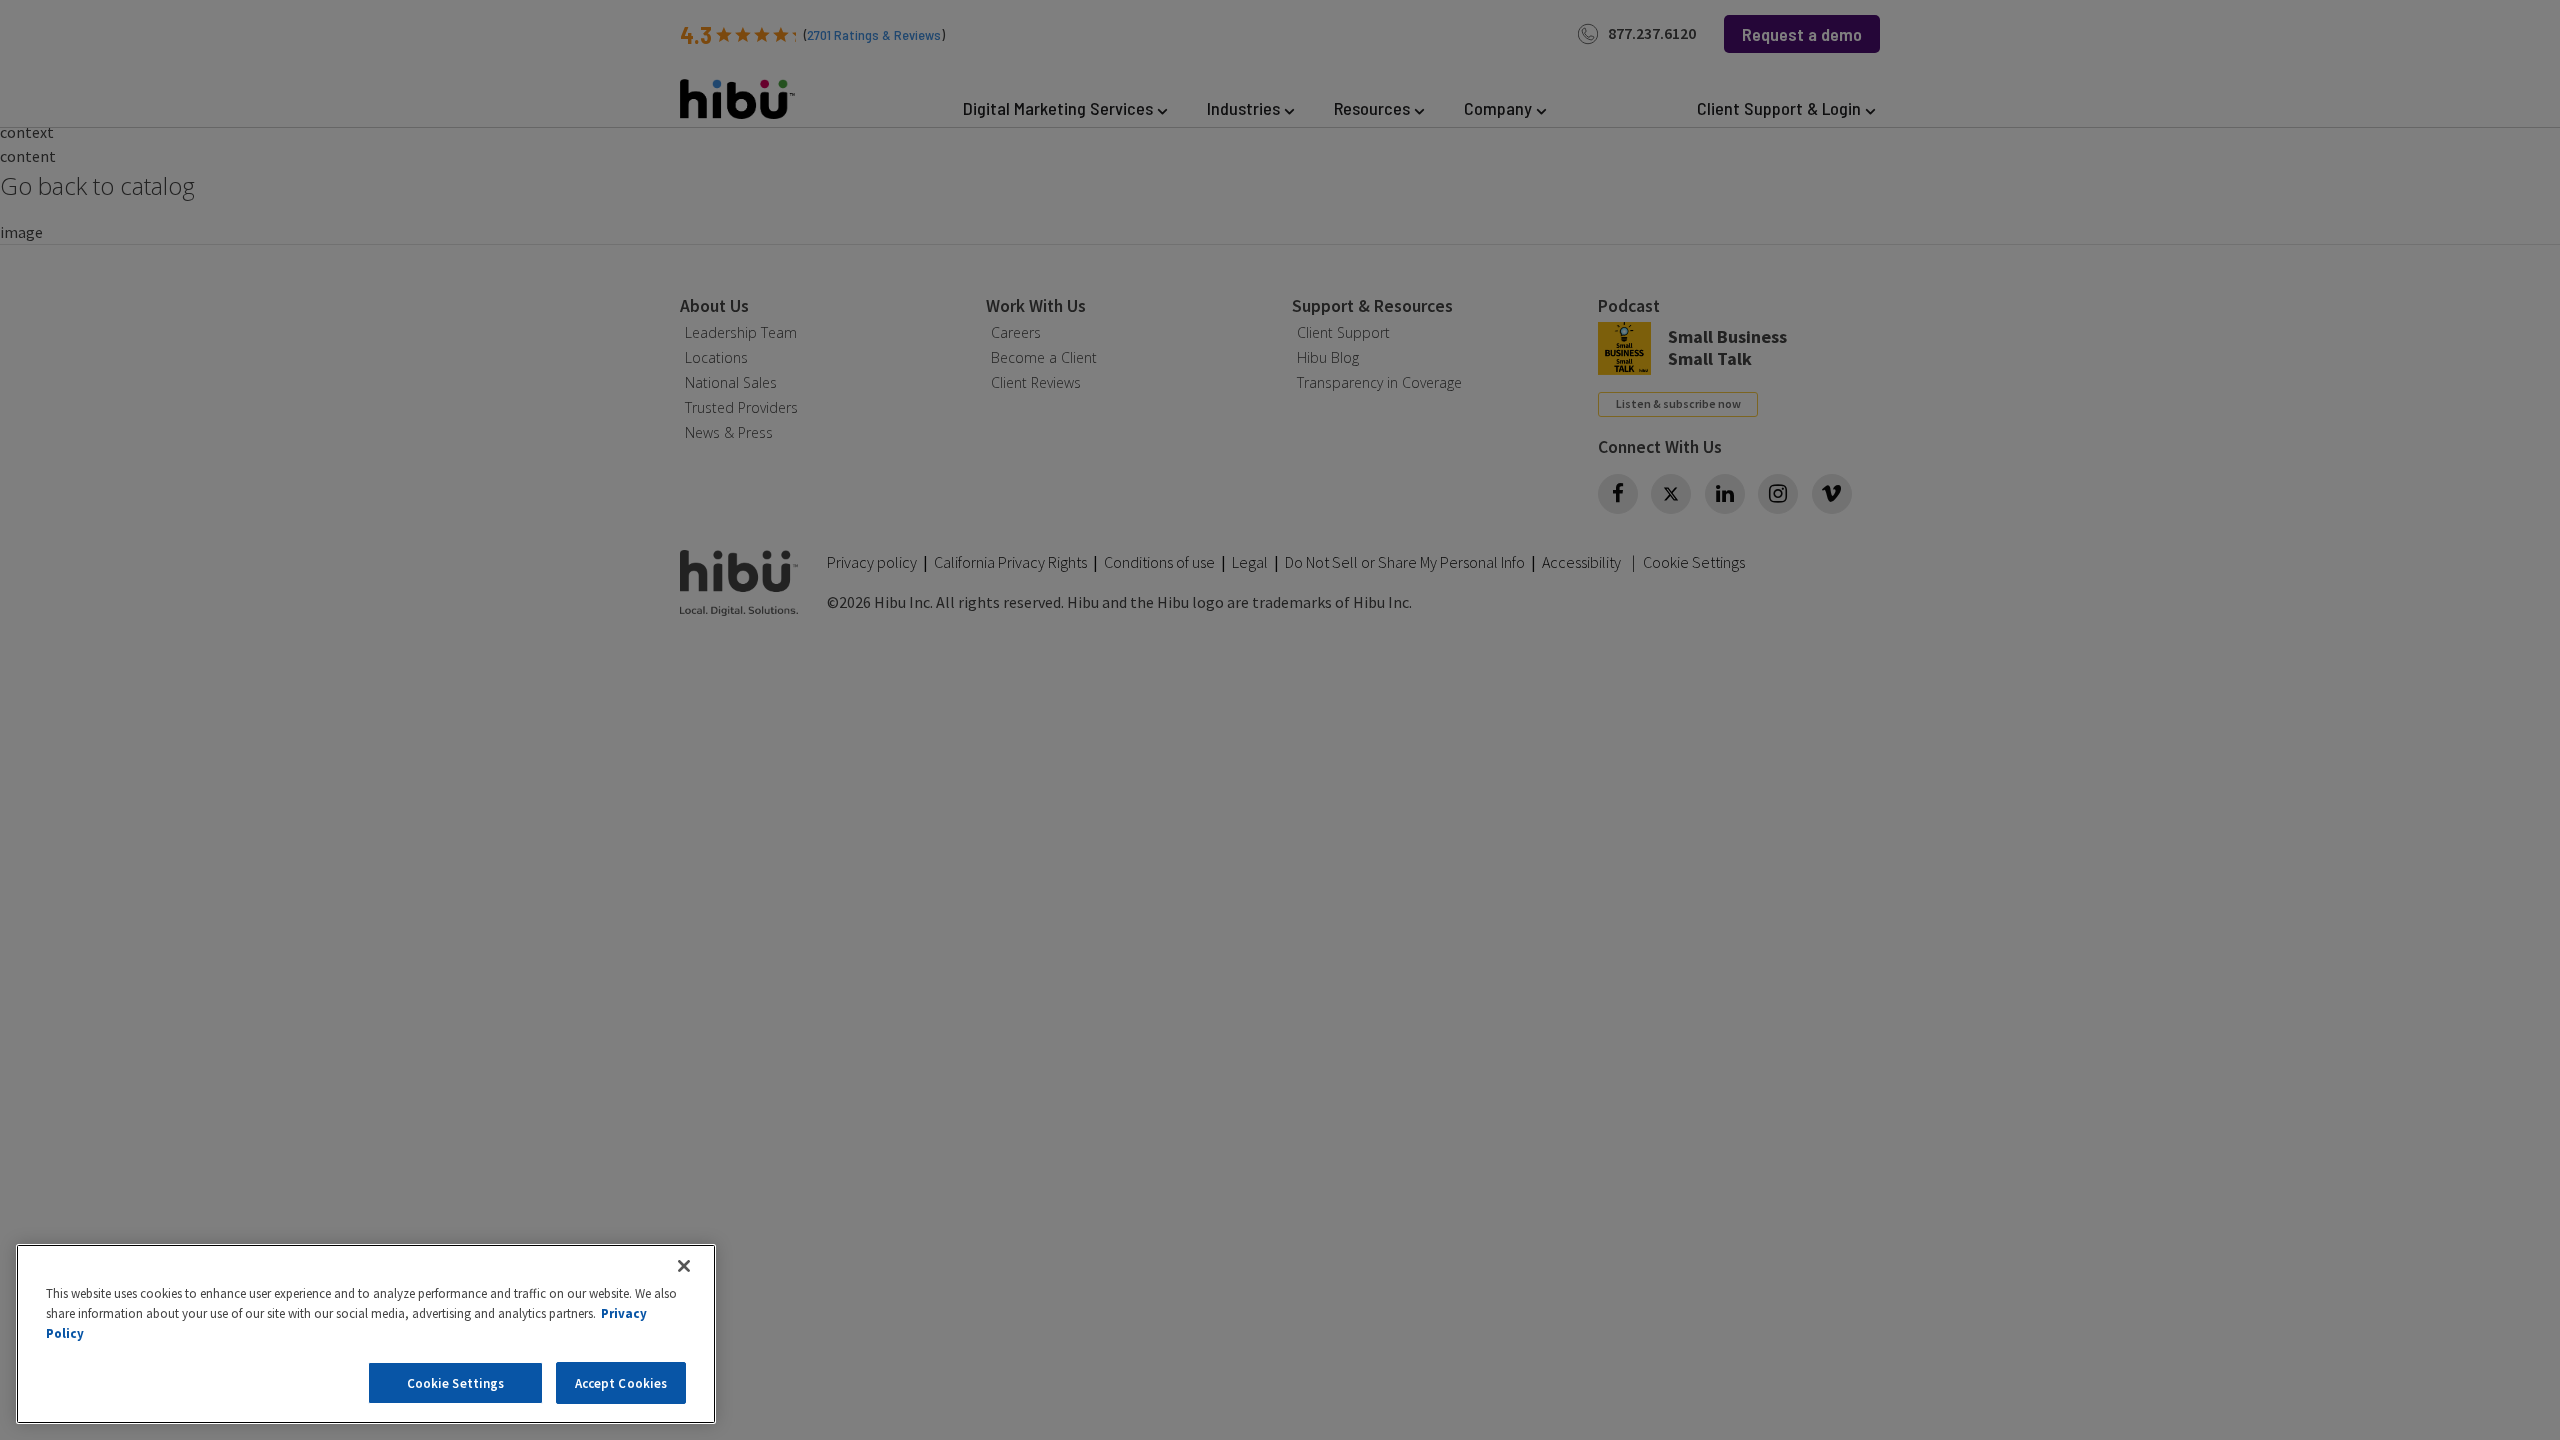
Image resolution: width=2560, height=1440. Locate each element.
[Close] (684, 1266)
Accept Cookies (621, 1382)
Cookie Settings (456, 1382)
